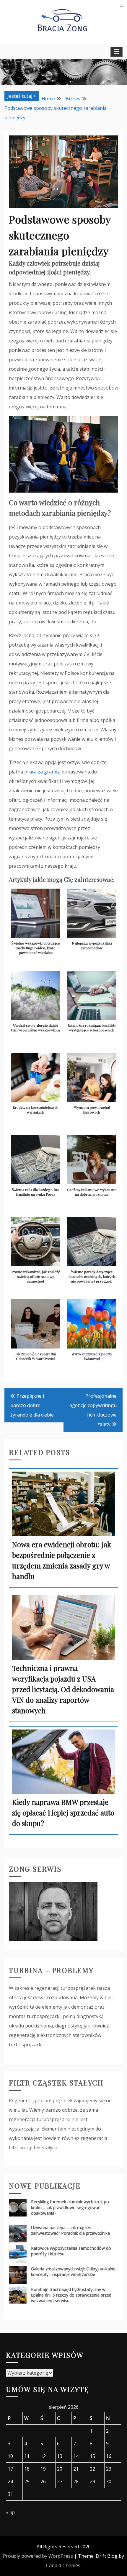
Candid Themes (63, 2565)
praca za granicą (42, 772)
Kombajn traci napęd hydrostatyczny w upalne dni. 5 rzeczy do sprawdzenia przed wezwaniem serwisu (71, 2295)
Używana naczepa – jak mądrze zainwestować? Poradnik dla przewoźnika (70, 2230)
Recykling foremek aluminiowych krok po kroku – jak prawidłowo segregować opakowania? (70, 2207)
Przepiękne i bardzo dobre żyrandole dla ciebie (32, 1405)
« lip (10, 2512)
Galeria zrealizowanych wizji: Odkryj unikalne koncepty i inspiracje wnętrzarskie (73, 2272)
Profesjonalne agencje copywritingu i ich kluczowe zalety (93, 1410)
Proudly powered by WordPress (38, 2556)
